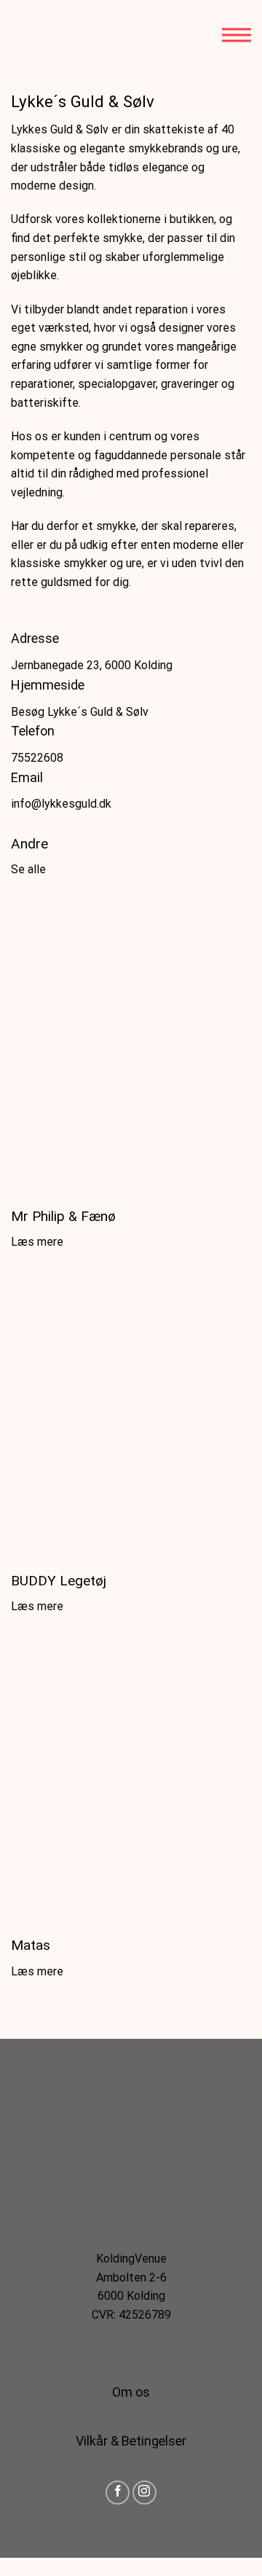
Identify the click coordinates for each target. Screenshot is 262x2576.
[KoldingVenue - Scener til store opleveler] (76, 35)
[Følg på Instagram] (144, 2493)
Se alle (28, 869)
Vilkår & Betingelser (131, 2441)
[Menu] (237, 35)
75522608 (37, 758)
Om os (131, 2392)
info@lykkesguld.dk (61, 804)
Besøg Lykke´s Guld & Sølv (80, 712)
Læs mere (37, 1242)
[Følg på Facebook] (118, 2493)
